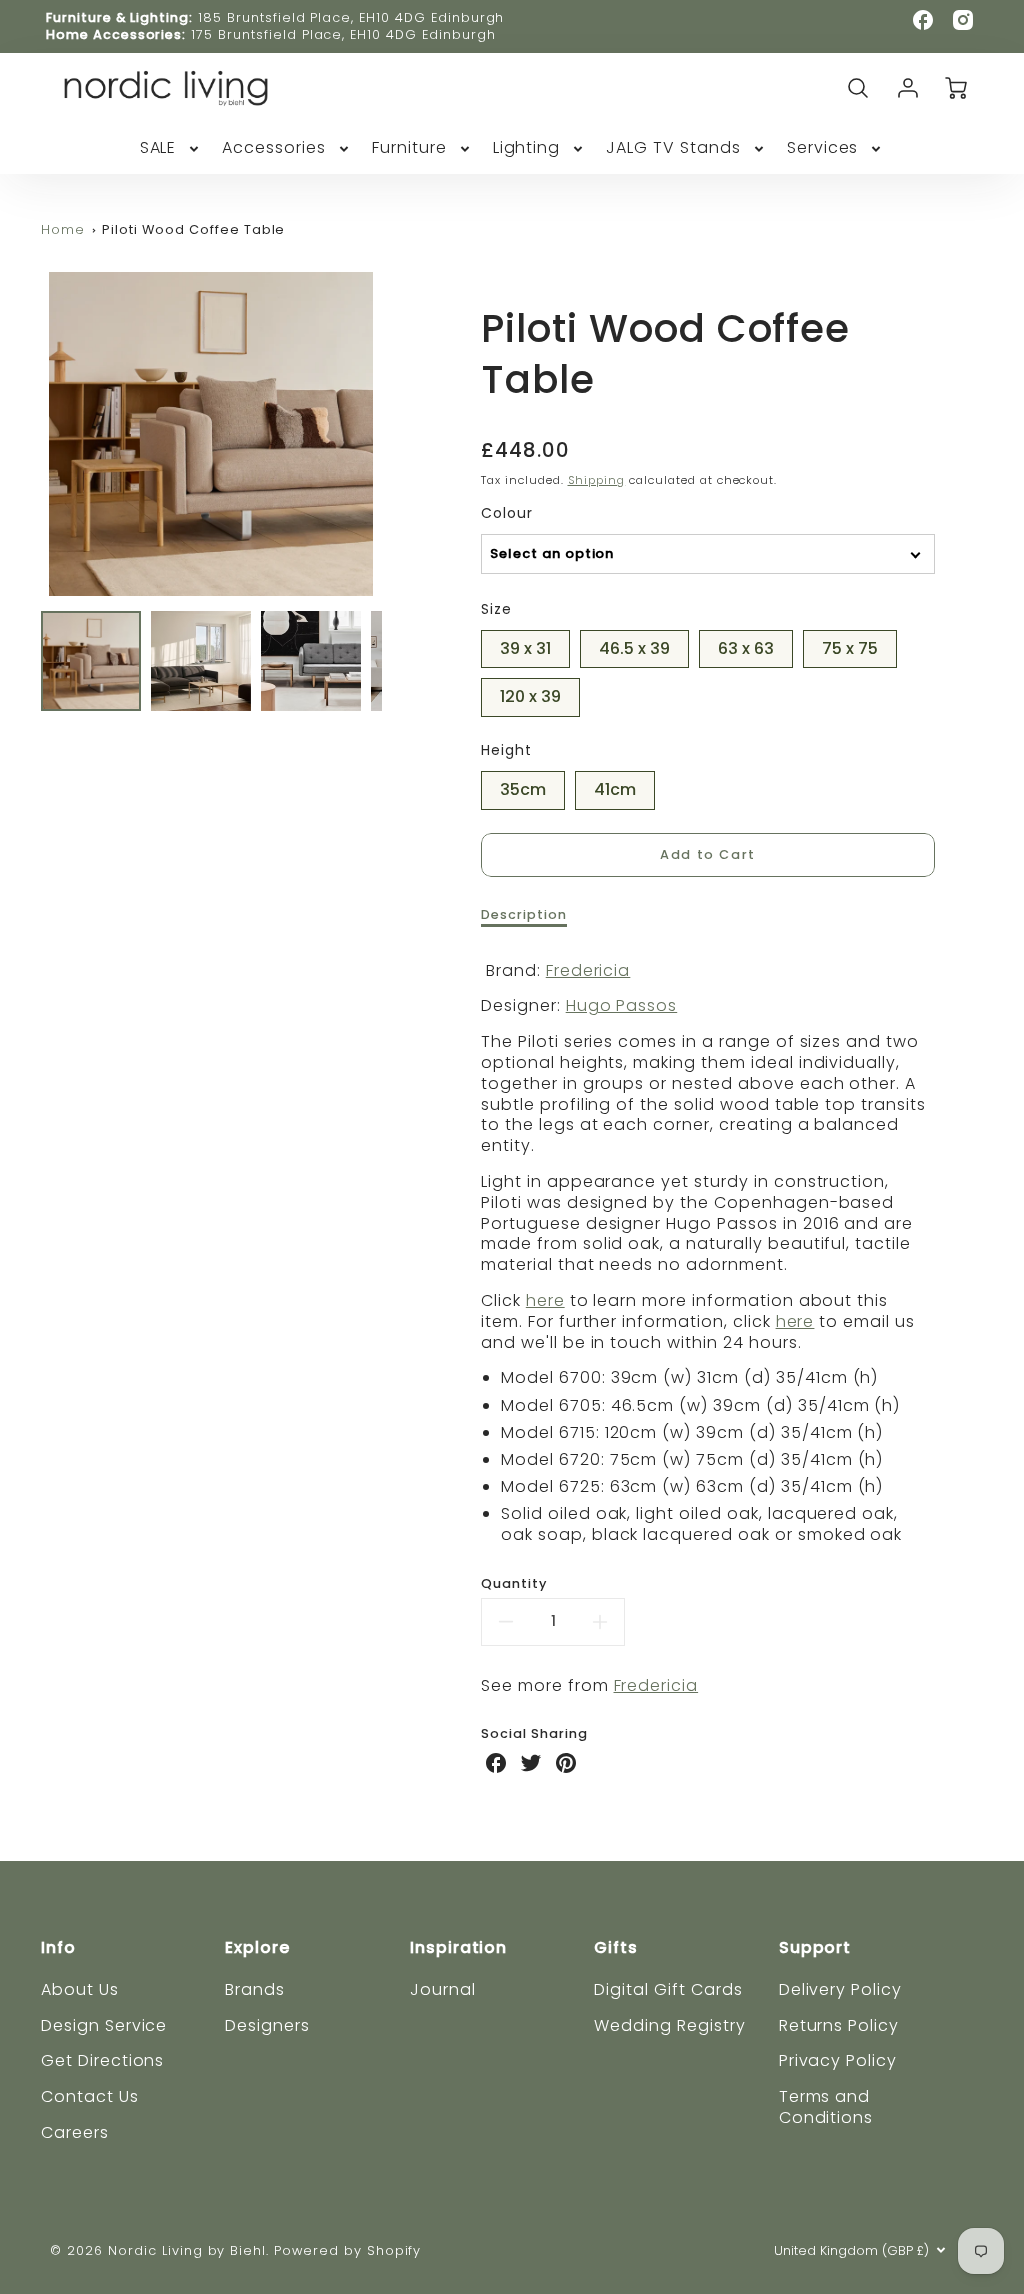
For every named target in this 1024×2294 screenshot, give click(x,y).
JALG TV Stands (673, 148)
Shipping (597, 480)
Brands (255, 1989)
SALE (158, 148)
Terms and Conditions (826, 2107)
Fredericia (588, 970)
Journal (443, 1989)
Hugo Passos (622, 1005)
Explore (257, 1947)
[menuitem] (171, 148)
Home (63, 229)
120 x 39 (530, 693)
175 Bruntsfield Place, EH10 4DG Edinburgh (343, 34)
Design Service (104, 2025)
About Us (80, 1989)
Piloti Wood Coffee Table (193, 229)
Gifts (616, 1947)
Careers (75, 2132)
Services (823, 148)
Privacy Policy (838, 2060)
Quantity (514, 1584)
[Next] (397, 434)
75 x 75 (850, 645)
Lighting (527, 148)
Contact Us (90, 2096)
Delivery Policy (840, 1989)
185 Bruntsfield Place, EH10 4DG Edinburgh (351, 17)
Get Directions (102, 2060)
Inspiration (459, 1947)
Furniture (409, 148)
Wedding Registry (669, 2025)
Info (58, 1947)
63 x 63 (746, 645)
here (545, 1300)
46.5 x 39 (634, 645)
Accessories (274, 148)
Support (815, 1947)
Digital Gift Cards (668, 1989)
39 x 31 (525, 645)
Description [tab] (524, 915)
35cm (523, 786)
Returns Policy (839, 2025)
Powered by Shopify (347, 2250)
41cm (615, 786)
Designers (267, 2025)
